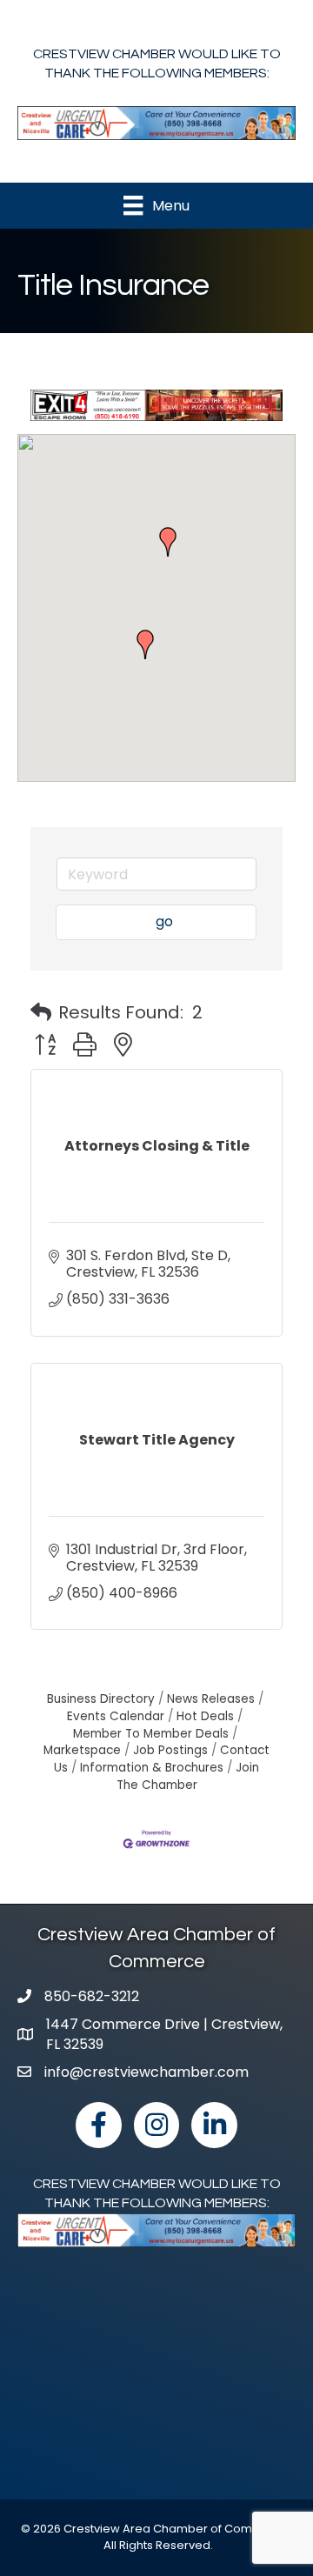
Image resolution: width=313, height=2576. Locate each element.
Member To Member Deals (151, 1734)
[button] (145, 644)
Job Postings (170, 1750)
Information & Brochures (152, 1768)
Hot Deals (205, 1716)
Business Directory (101, 1699)
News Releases (211, 1699)
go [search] (164, 921)
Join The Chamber (188, 1776)
